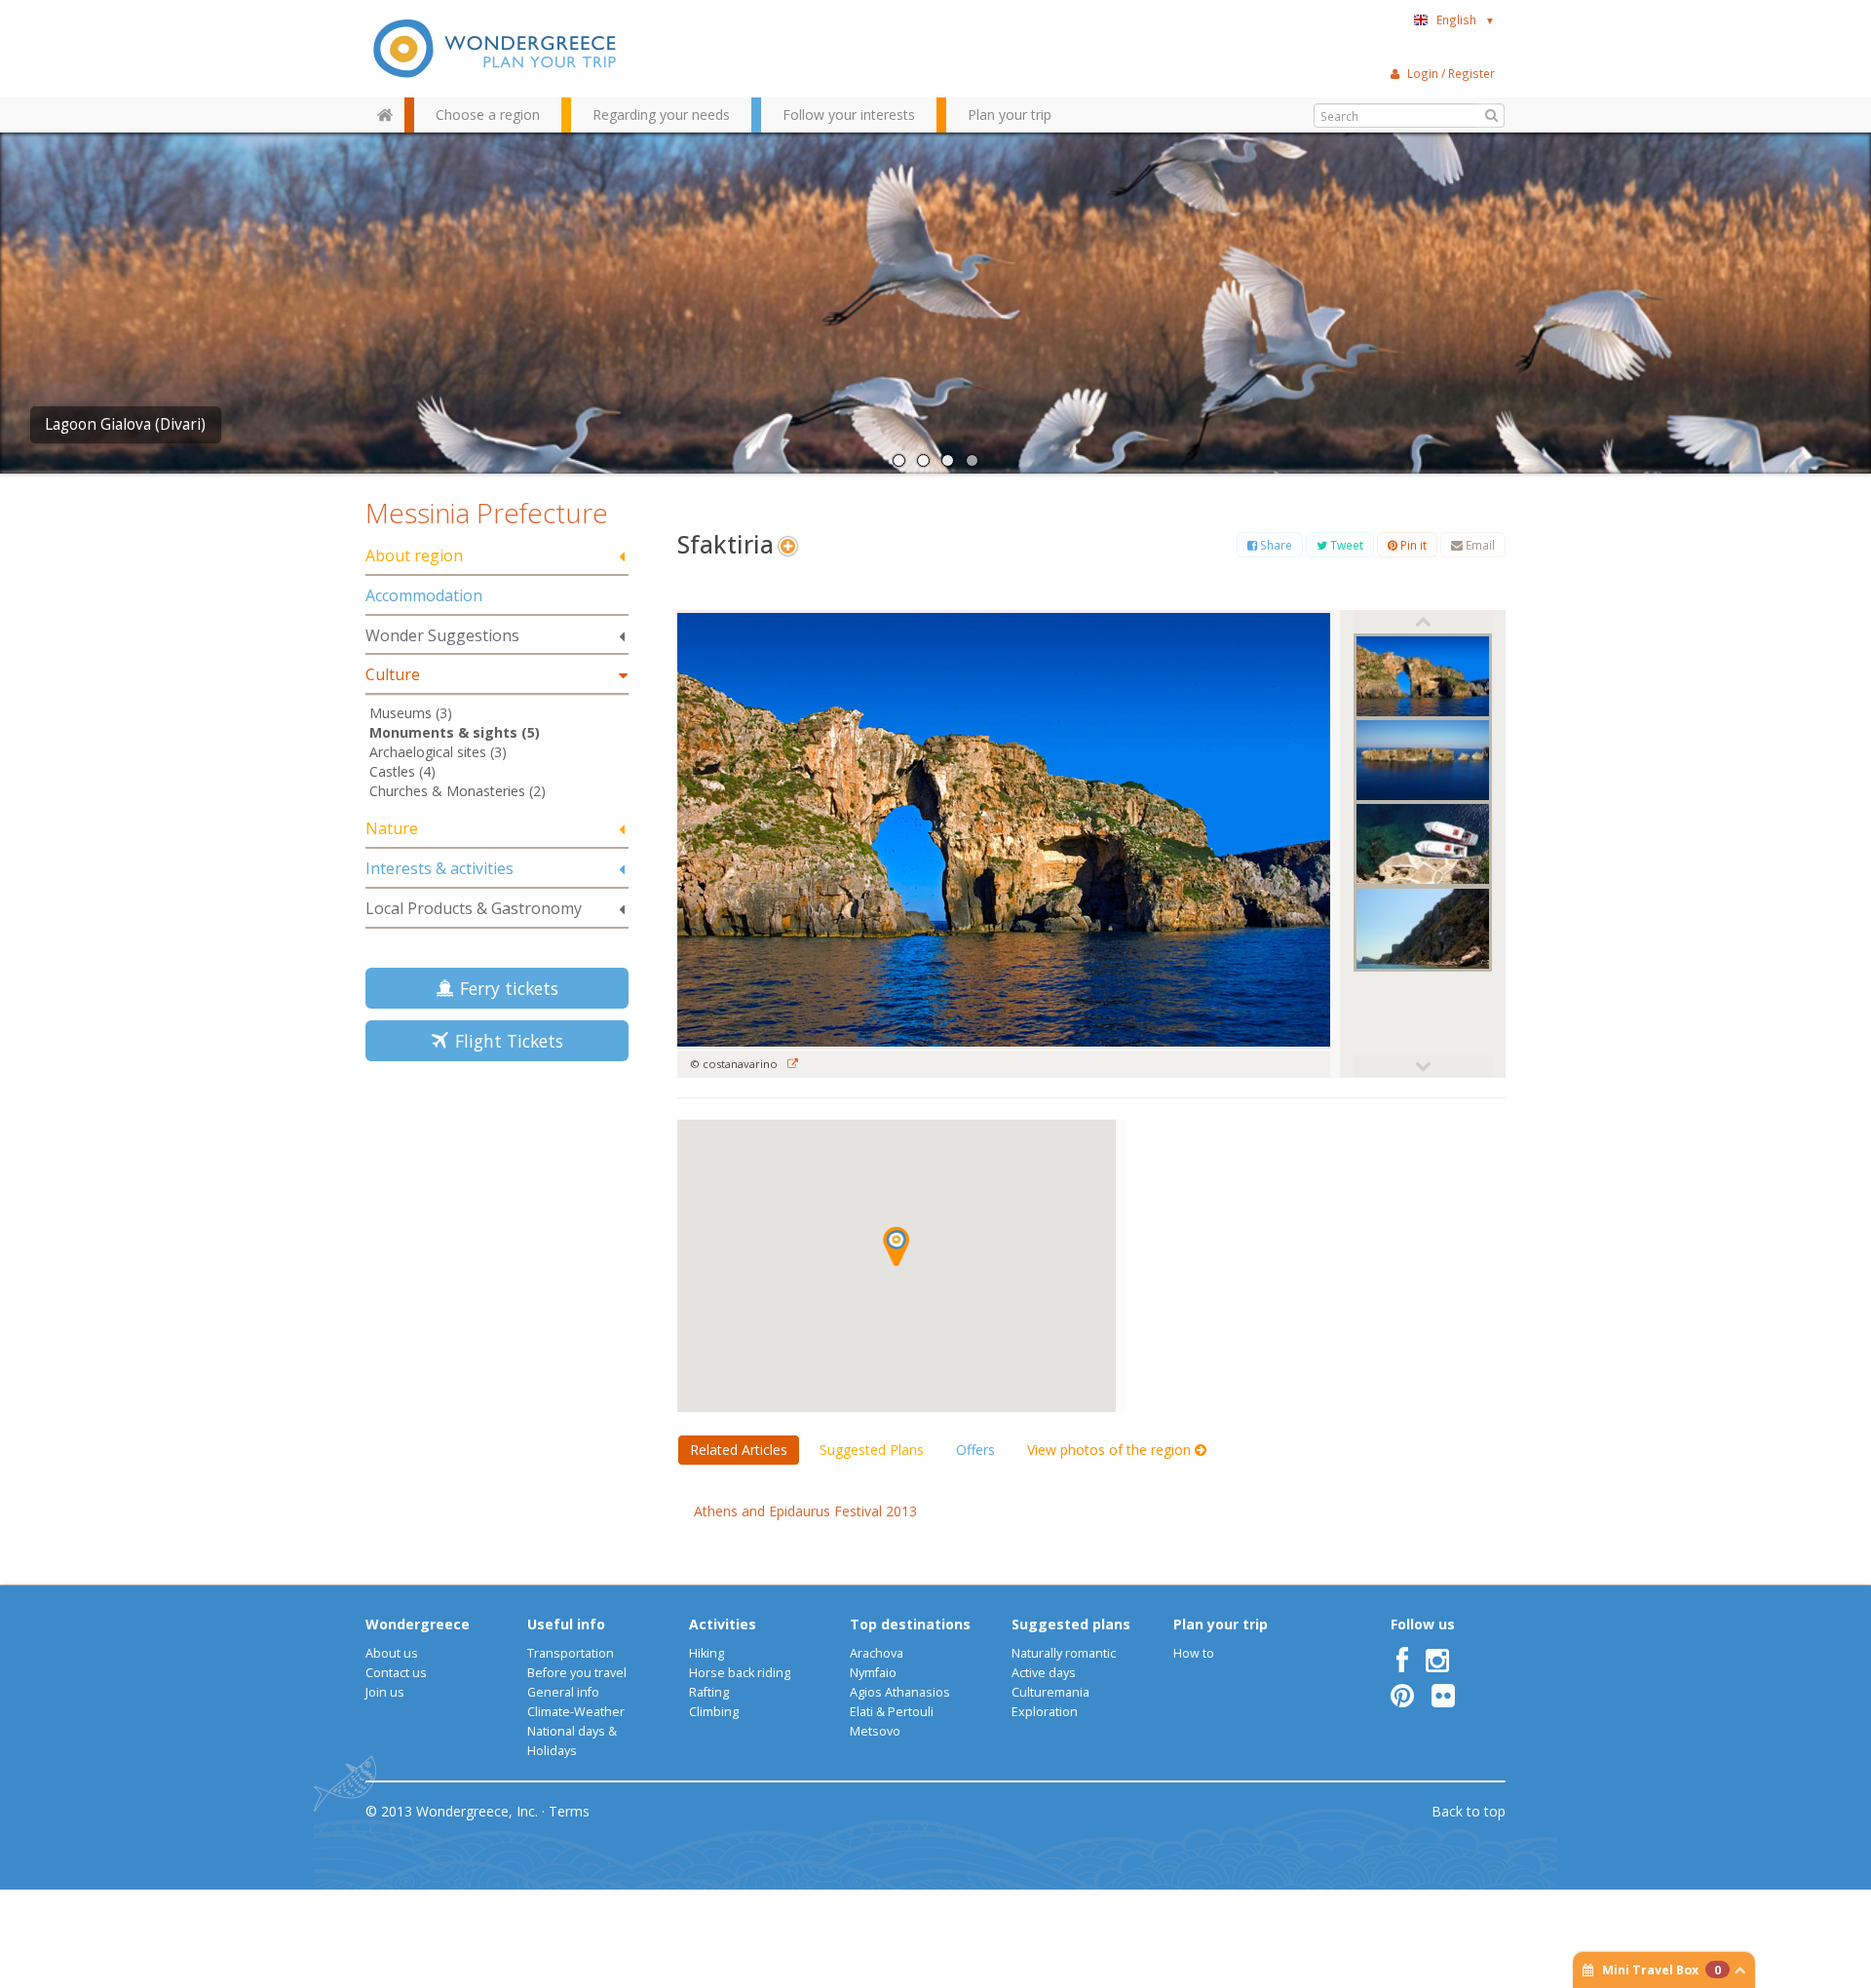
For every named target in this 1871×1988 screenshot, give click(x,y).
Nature (392, 828)
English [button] (1466, 19)
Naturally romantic (1064, 1653)
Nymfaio (873, 1673)
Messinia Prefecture (487, 513)
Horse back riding (740, 1673)
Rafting (709, 1692)
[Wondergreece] (497, 49)
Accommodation (424, 595)
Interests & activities (439, 868)
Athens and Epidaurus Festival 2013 (805, 1511)
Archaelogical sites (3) (438, 752)
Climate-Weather (576, 1712)
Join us (385, 1692)
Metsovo (875, 1731)
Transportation (571, 1653)
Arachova (877, 1653)
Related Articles (739, 1450)
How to (1194, 1653)
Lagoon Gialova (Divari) (125, 424)
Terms (569, 1811)
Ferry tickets (504, 988)
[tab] (497, 557)
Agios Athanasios (900, 1692)
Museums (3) (411, 713)
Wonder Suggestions (442, 635)
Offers (975, 1450)
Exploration (1045, 1712)
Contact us (396, 1673)
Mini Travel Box (1661, 1970)
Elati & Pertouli (892, 1712)
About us (392, 1653)
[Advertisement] (497, 1214)
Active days (1044, 1673)
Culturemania (1050, 1692)
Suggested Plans (872, 1450)
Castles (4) (402, 771)
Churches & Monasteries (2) (458, 791)
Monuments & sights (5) (455, 732)
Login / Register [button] (1451, 73)
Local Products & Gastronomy (474, 908)
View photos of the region (1111, 1450)
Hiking (706, 1653)
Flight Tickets (504, 1041)
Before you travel (577, 1673)
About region (414, 555)
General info (563, 1692)
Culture (393, 674)
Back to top (1469, 1811)
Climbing (714, 1712)
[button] (896, 1246)
